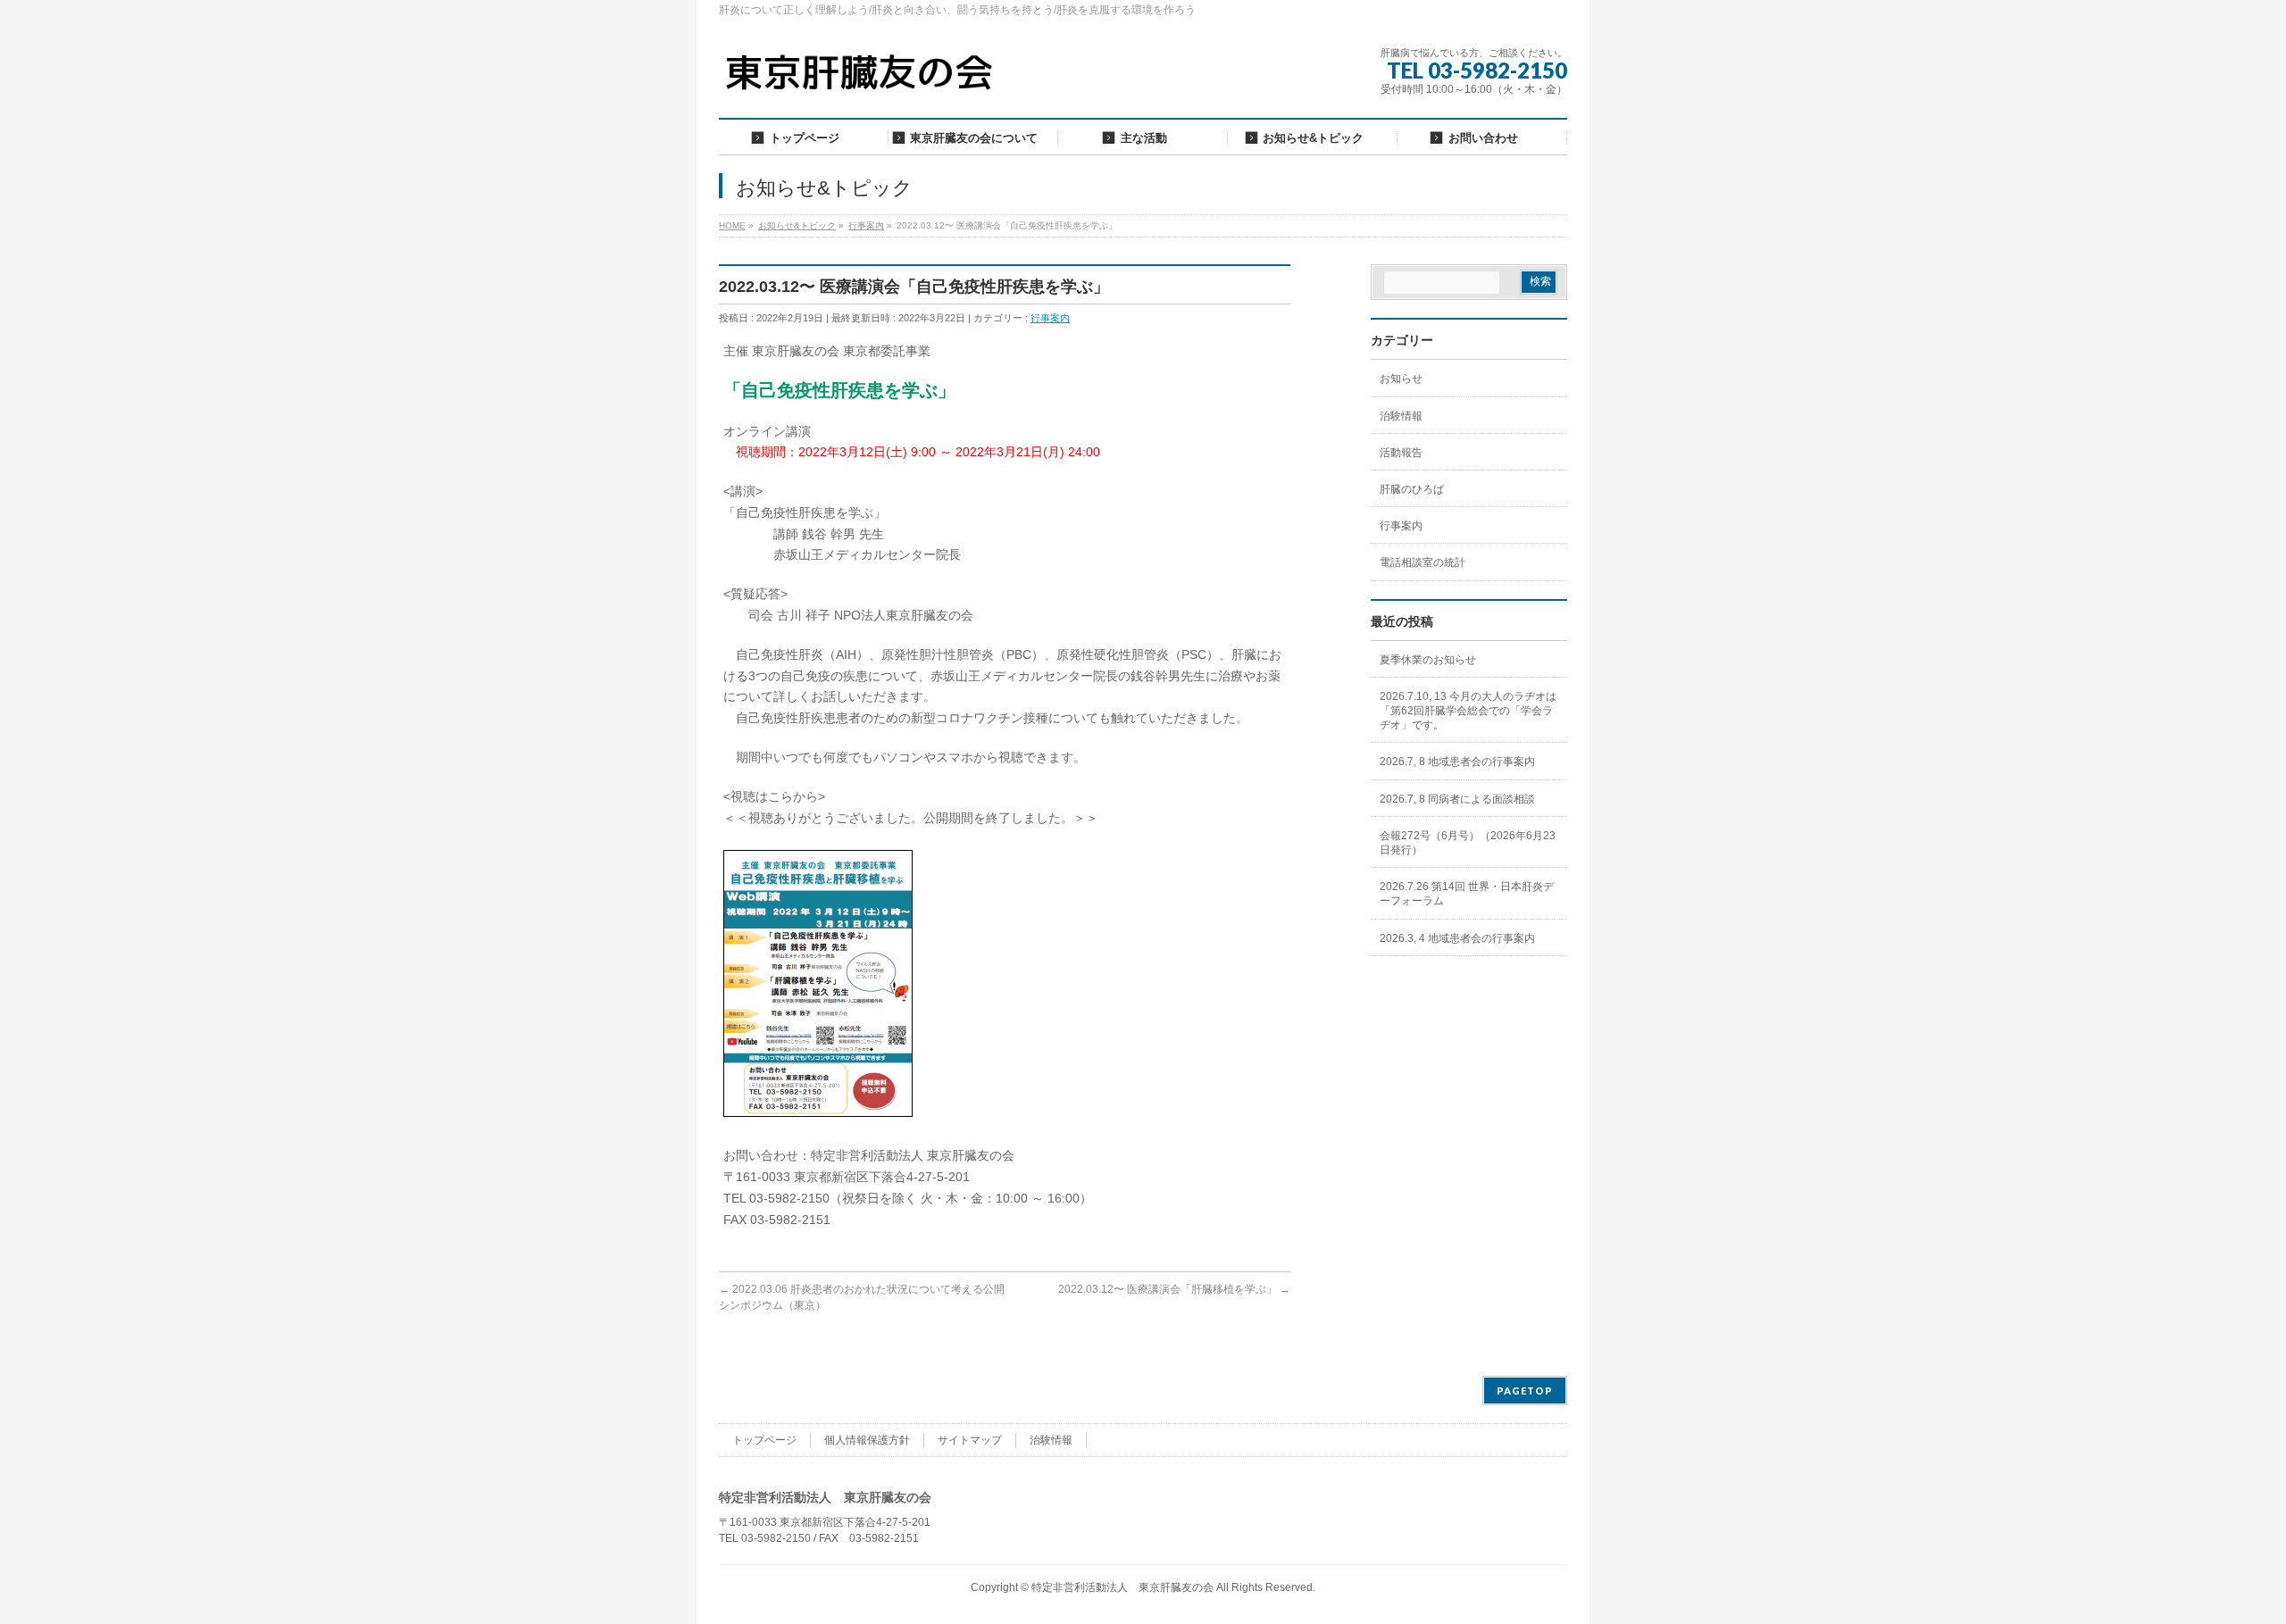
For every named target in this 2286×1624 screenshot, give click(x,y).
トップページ (764, 1440)
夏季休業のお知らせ (1428, 660)
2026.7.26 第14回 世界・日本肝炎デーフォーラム (1467, 894)
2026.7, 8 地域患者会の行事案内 (1457, 762)
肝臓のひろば (1412, 489)
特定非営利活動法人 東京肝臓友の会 (1122, 1587)
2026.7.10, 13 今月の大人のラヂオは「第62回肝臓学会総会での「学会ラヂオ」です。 (1468, 711)
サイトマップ (970, 1440)
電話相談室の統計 (1422, 562)
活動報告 (1401, 453)
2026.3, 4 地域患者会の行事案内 (1457, 938)
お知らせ (1401, 379)
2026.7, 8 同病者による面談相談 (1457, 799)
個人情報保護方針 (867, 1440)
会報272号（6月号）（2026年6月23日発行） (1468, 843)
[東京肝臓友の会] (864, 80)
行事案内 (1050, 318)
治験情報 (1401, 416)
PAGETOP (1525, 1391)
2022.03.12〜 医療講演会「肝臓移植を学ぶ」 (1174, 1289)
